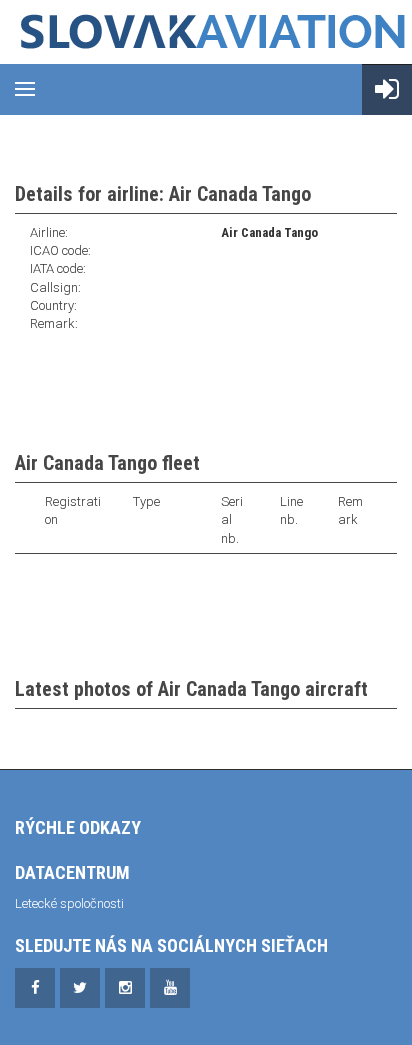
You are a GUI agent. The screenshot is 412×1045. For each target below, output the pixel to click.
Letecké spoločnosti (69, 903)
